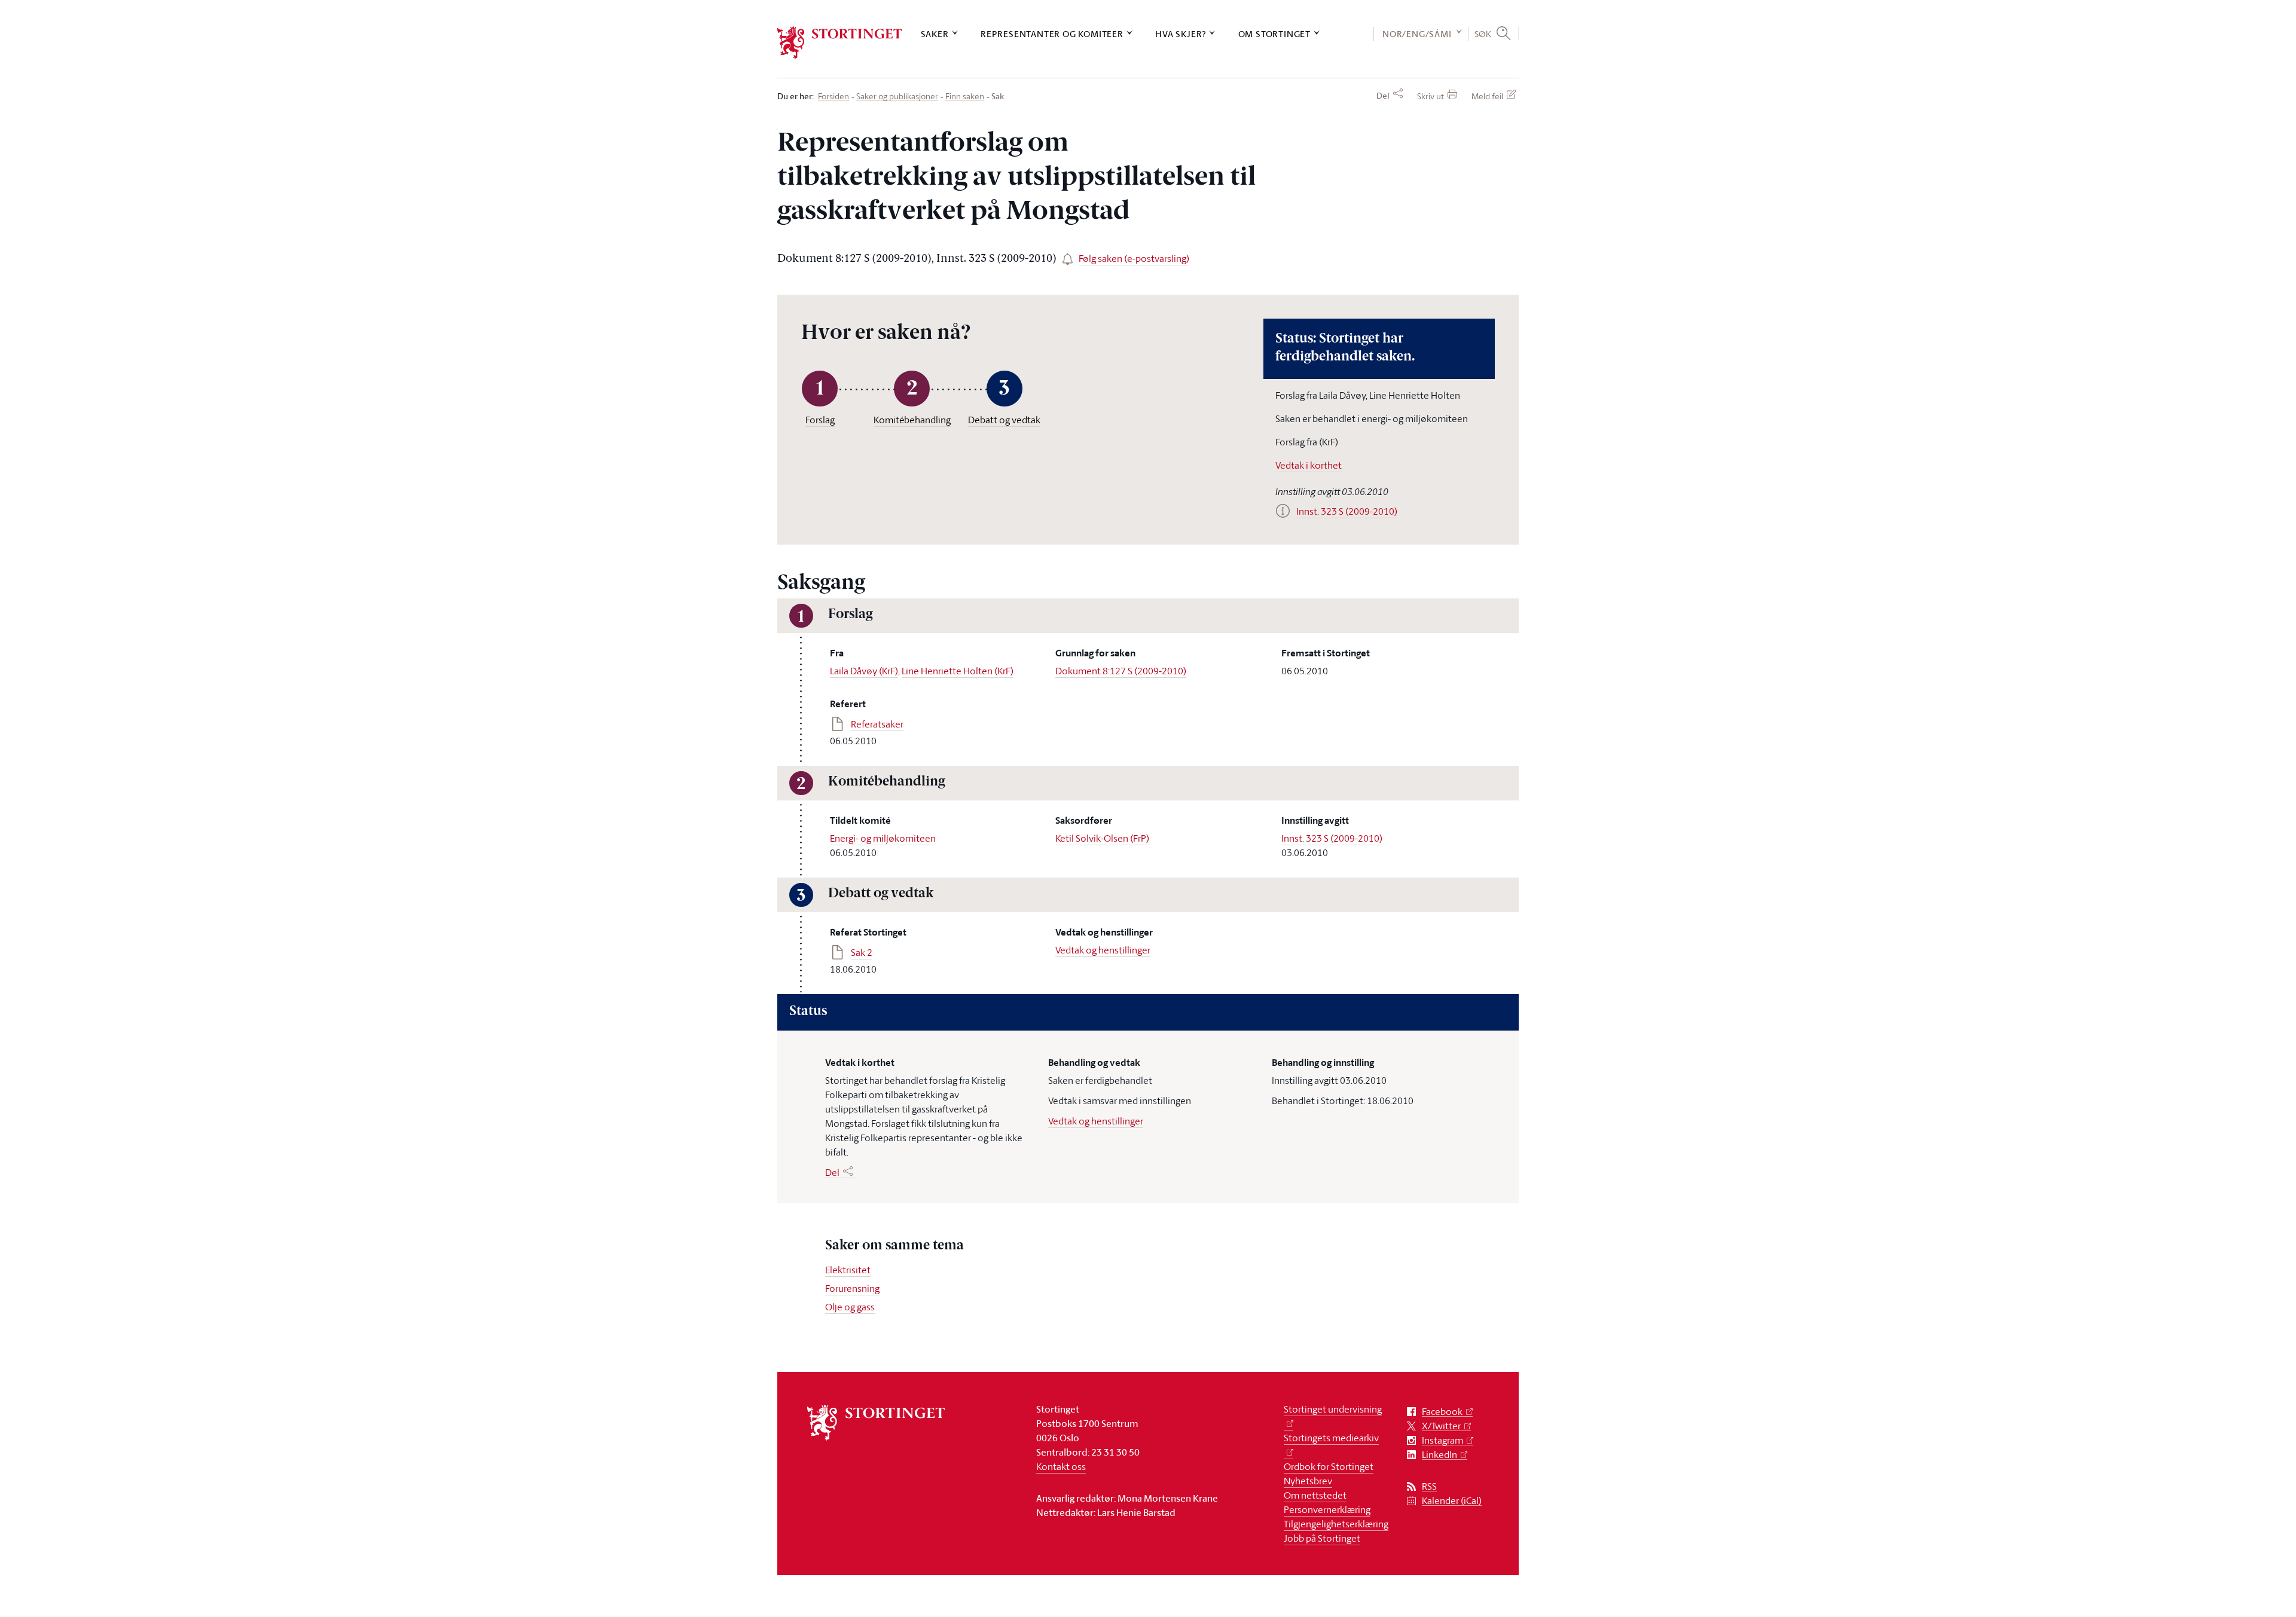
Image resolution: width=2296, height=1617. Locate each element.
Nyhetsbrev (1308, 1481)
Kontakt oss (1061, 1466)
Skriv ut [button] (1431, 96)
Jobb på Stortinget (1322, 1538)
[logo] (840, 43)
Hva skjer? (1181, 34)
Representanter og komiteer (1052, 34)
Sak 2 (862, 952)
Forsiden (833, 97)
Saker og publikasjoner (897, 97)
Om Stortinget (1274, 34)
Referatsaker (877, 724)
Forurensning (852, 1288)
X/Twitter (1441, 1426)
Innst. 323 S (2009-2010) (1332, 838)
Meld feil (1487, 96)
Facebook (1442, 1412)
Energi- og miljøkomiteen (883, 838)
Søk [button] (1483, 33)
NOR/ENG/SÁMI (1417, 34)
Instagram (1442, 1440)
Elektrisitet (848, 1270)
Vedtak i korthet (1309, 465)
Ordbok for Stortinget (1329, 1466)
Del (1383, 96)
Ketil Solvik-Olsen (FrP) (1102, 838)
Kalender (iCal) (1452, 1501)
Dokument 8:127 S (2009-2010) (1121, 671)
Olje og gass (850, 1307)
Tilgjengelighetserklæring (1336, 1524)
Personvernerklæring (1327, 1509)
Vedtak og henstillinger (1103, 950)
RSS (1429, 1486)
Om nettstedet (1315, 1495)
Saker (935, 34)
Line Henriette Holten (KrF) (958, 671)
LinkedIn (1439, 1455)
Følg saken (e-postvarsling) (1134, 258)
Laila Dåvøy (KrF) (864, 671)
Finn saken (965, 97)
